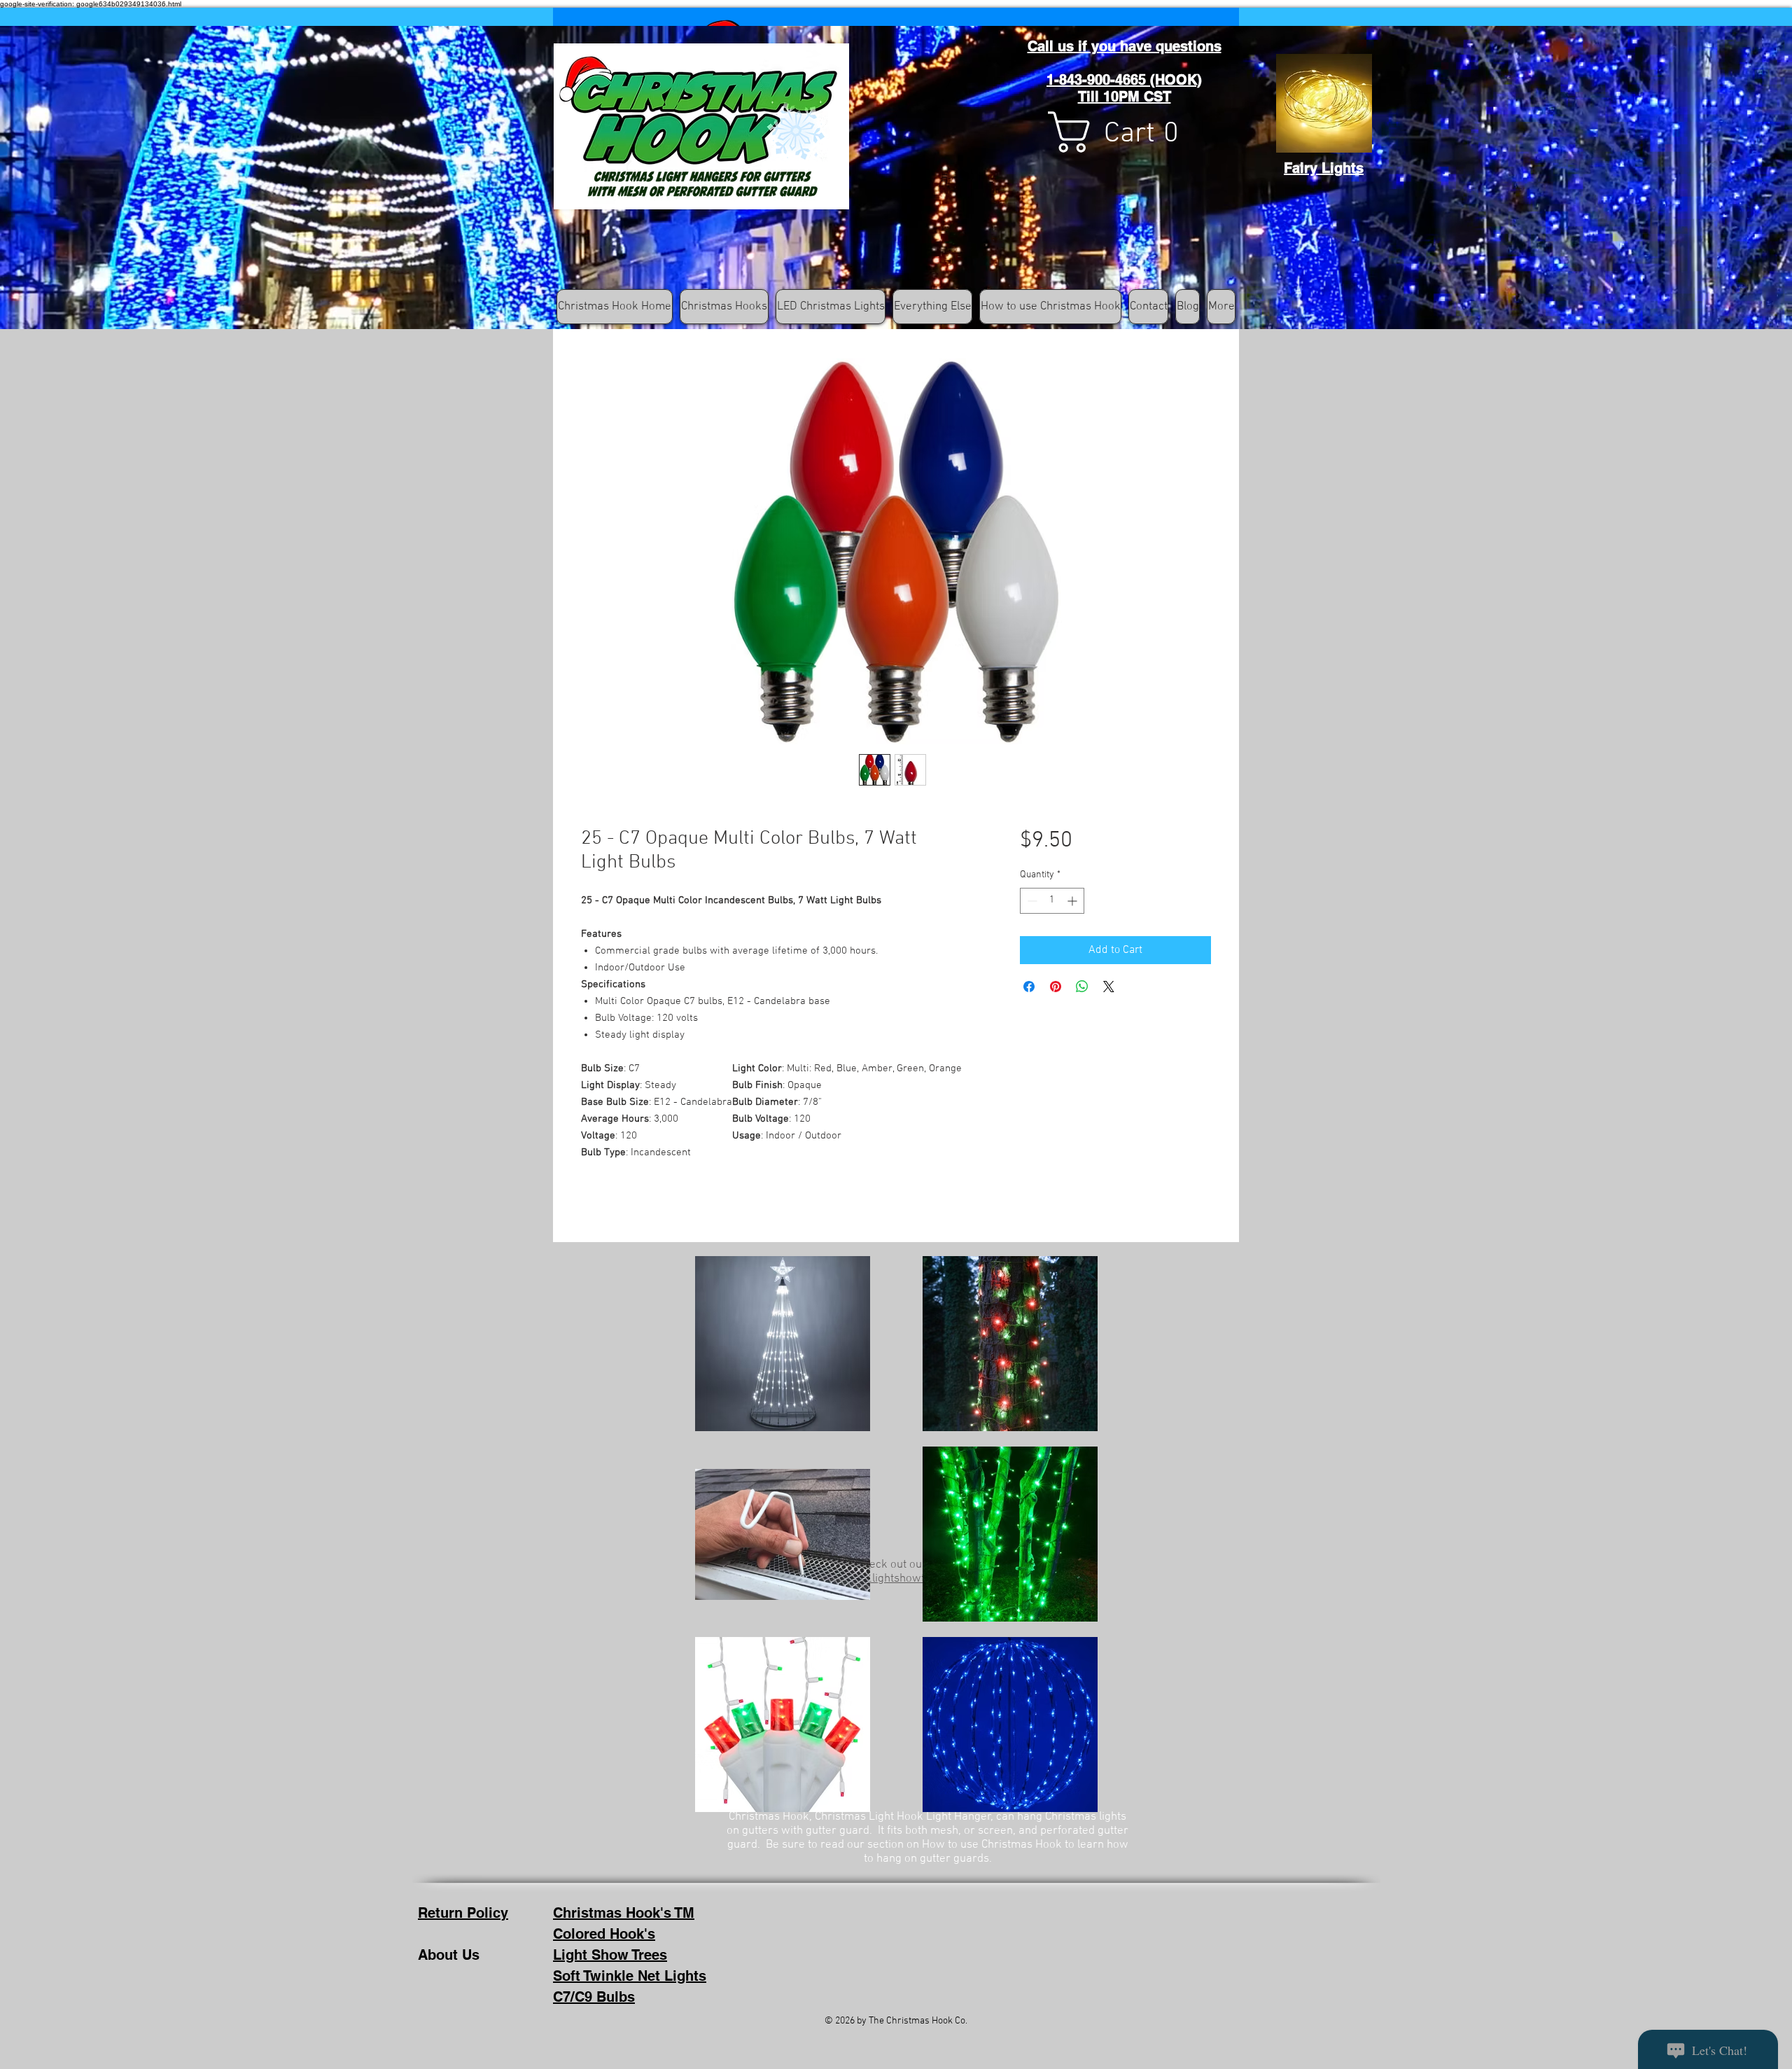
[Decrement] (1031, 901)
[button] (1126, 132)
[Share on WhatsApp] (1082, 987)
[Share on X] (1109, 987)
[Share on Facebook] (1029, 987)
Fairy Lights (1324, 168)
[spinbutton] (1052, 901)
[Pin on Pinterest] (1056, 987)
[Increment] (1073, 901)
